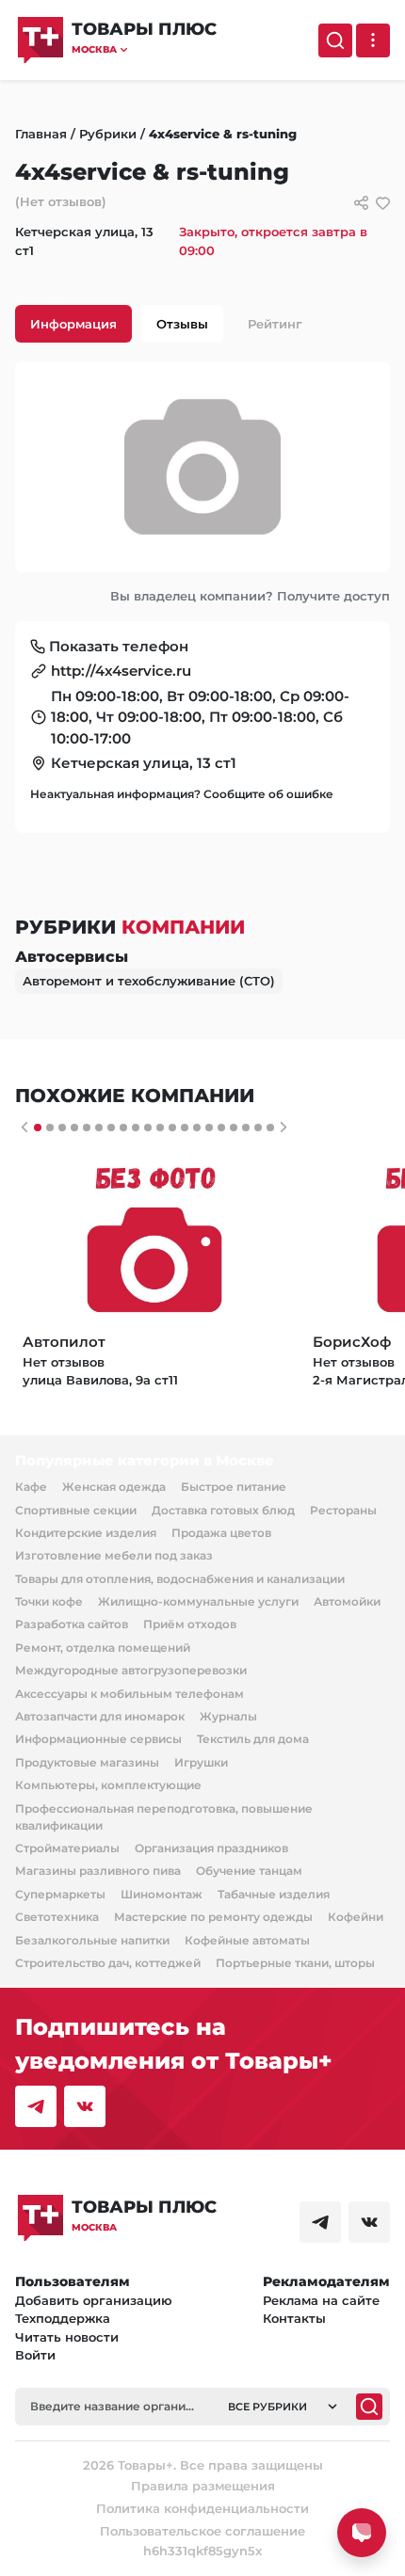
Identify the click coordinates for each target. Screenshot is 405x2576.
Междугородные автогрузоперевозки (131, 1670)
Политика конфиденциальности (202, 2508)
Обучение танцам (249, 1871)
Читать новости (67, 2337)
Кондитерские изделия (86, 1533)
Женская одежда (114, 1487)
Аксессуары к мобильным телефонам (130, 1694)
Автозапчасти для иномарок (100, 1716)
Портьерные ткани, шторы (295, 1963)
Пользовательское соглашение (202, 2531)
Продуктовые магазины (87, 1762)
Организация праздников (211, 1848)
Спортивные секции (76, 1510)
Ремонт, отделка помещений (103, 1648)
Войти (35, 2355)
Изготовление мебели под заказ (114, 1555)
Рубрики (108, 134)
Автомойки (347, 1601)
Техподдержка (63, 2318)
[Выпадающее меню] (373, 40)
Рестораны (343, 1510)
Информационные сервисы (98, 1739)
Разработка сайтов (72, 1624)
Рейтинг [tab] (275, 324)
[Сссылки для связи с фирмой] (361, 203)
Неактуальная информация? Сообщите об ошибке (182, 794)
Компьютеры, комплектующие (108, 1785)
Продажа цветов (221, 1533)
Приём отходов (190, 1624)
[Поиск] (335, 40)
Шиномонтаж (162, 1894)
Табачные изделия (274, 1894)
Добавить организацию (94, 2300)
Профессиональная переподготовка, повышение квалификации (164, 1817)
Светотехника (57, 1917)
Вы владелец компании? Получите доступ (250, 596)
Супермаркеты (60, 1894)
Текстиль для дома (253, 1739)
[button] (144, 49)
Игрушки (201, 1762)
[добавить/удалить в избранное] (383, 203)
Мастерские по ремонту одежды (213, 1917)
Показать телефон (119, 646)
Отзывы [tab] (182, 324)
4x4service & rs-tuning (223, 134)
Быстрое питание (234, 1487)
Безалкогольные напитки (92, 1940)
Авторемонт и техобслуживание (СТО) (149, 981)
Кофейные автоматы (247, 1940)
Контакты (294, 2318)
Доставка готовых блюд (223, 1510)
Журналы (228, 1716)
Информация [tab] (73, 324)
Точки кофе (49, 1601)
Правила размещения (203, 2486)
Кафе (31, 1487)
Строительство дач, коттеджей (108, 1963)
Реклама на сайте (321, 2300)
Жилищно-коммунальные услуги (198, 1601)
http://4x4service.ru (121, 671)
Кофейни (356, 1917)
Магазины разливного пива (98, 1871)
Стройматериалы (67, 1848)
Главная (41, 134)
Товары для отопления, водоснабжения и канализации (180, 1579)
